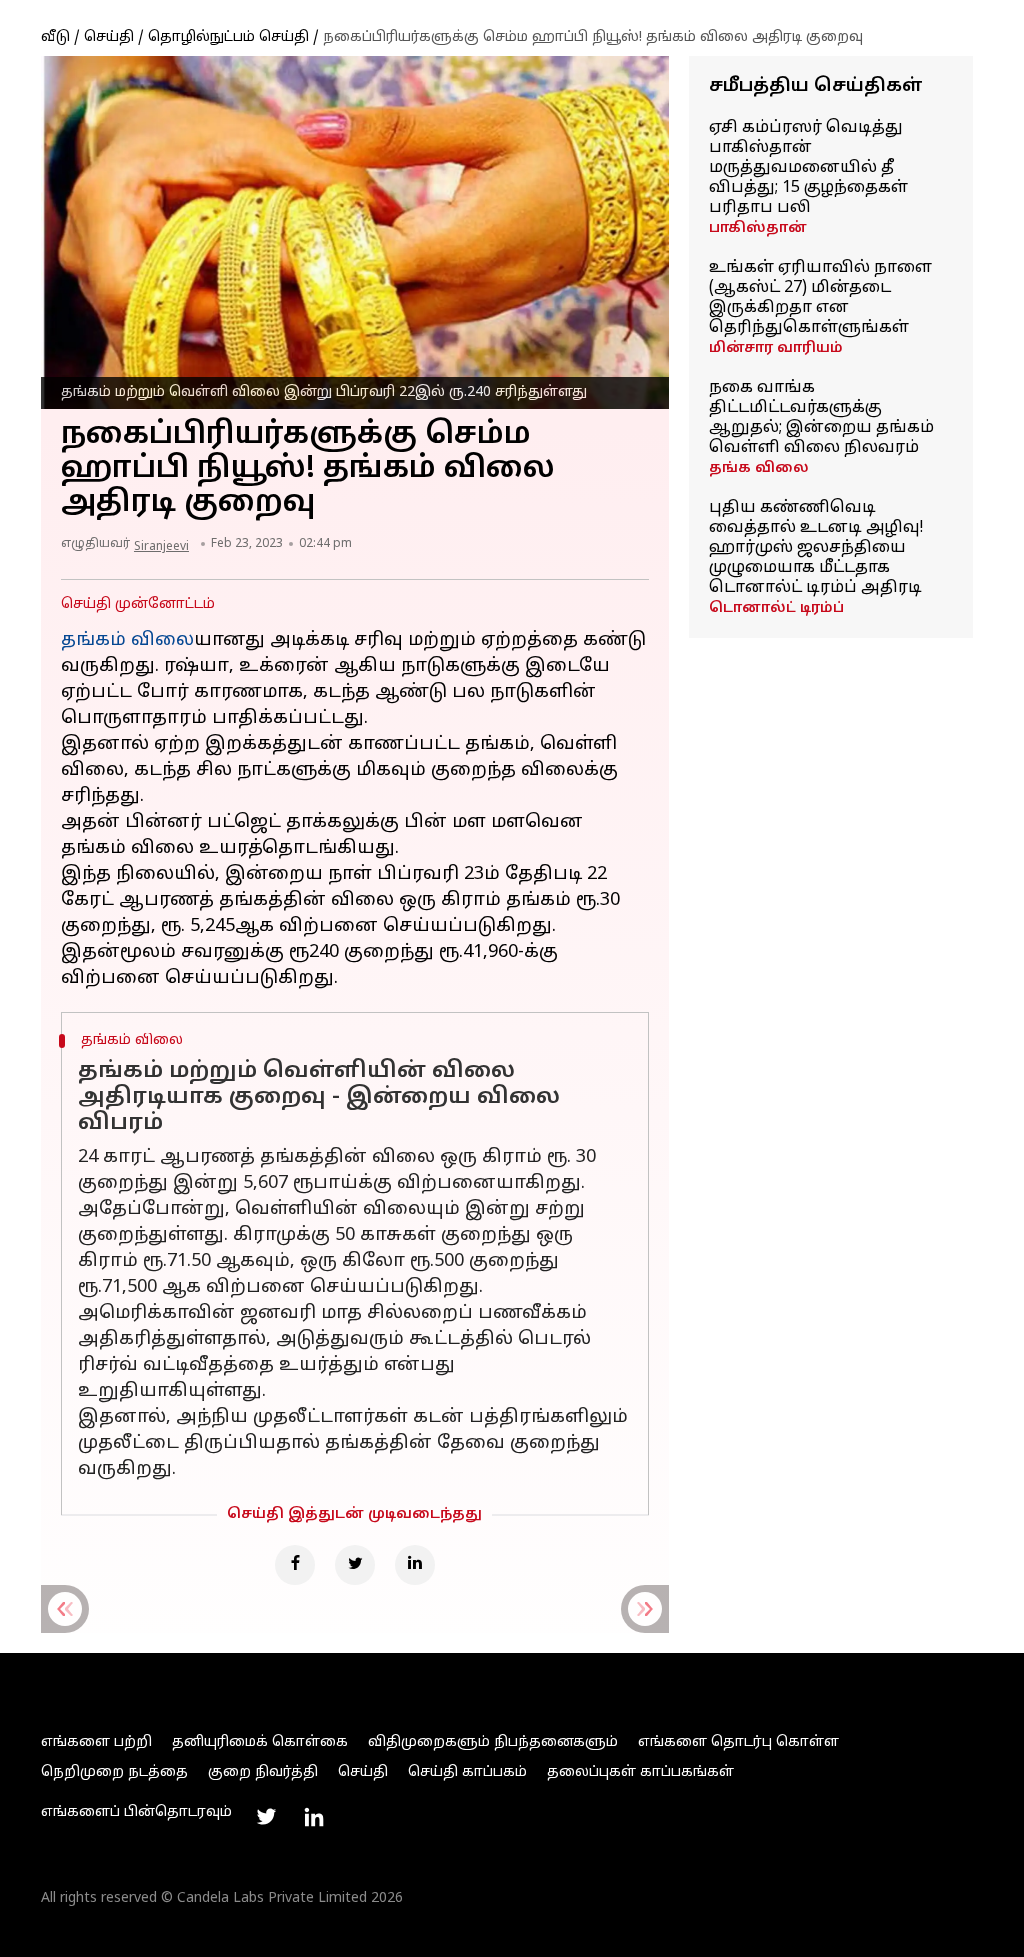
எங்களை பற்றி (96, 1742)
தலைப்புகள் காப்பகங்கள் (640, 1772)
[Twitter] (355, 1565)
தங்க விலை (759, 468)
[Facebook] (295, 1565)
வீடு (55, 37)
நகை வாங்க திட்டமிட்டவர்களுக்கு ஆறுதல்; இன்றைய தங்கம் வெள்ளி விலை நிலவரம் (821, 418)
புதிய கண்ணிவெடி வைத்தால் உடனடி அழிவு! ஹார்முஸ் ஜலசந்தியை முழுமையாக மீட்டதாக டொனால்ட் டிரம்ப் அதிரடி (816, 548)
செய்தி (109, 37)
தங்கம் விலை (127, 640)
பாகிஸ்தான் (758, 228)
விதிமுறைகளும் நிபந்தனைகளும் (493, 1742)
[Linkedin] (415, 1565)
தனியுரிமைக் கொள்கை (260, 1742)
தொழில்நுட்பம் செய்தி (228, 37)
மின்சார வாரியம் (776, 348)
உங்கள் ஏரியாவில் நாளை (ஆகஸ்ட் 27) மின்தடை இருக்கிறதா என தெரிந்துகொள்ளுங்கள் (820, 298)
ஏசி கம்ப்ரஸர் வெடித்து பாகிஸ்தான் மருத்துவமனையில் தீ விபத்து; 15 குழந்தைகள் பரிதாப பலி (808, 168)
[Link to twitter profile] (266, 1817)
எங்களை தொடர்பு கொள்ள (738, 1742)
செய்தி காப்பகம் (467, 1772)
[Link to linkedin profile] (314, 1817)
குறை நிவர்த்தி (263, 1772)
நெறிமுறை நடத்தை (114, 1772)
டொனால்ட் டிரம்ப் (776, 608)
